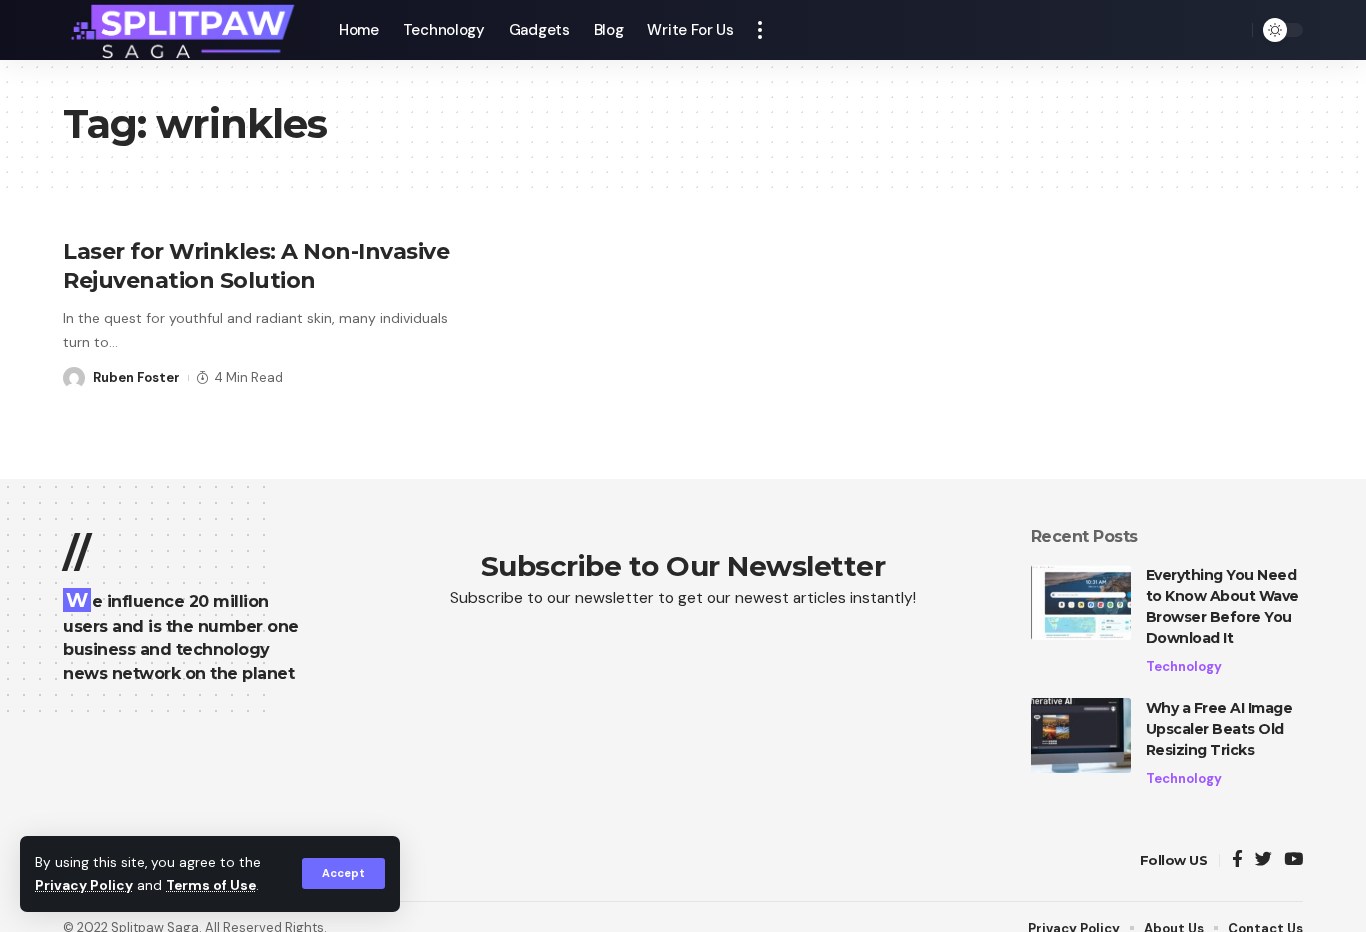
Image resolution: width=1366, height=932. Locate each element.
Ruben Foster (136, 377)
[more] (760, 30)
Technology (1184, 666)
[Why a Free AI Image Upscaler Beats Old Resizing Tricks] (1081, 735)
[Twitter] (1263, 860)
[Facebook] (1237, 860)
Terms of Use (211, 885)
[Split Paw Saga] (185, 30)
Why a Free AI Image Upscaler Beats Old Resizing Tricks (1219, 729)
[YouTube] (1293, 860)
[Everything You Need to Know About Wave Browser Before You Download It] (1081, 602)
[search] (1232, 30)
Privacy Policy (84, 885)
